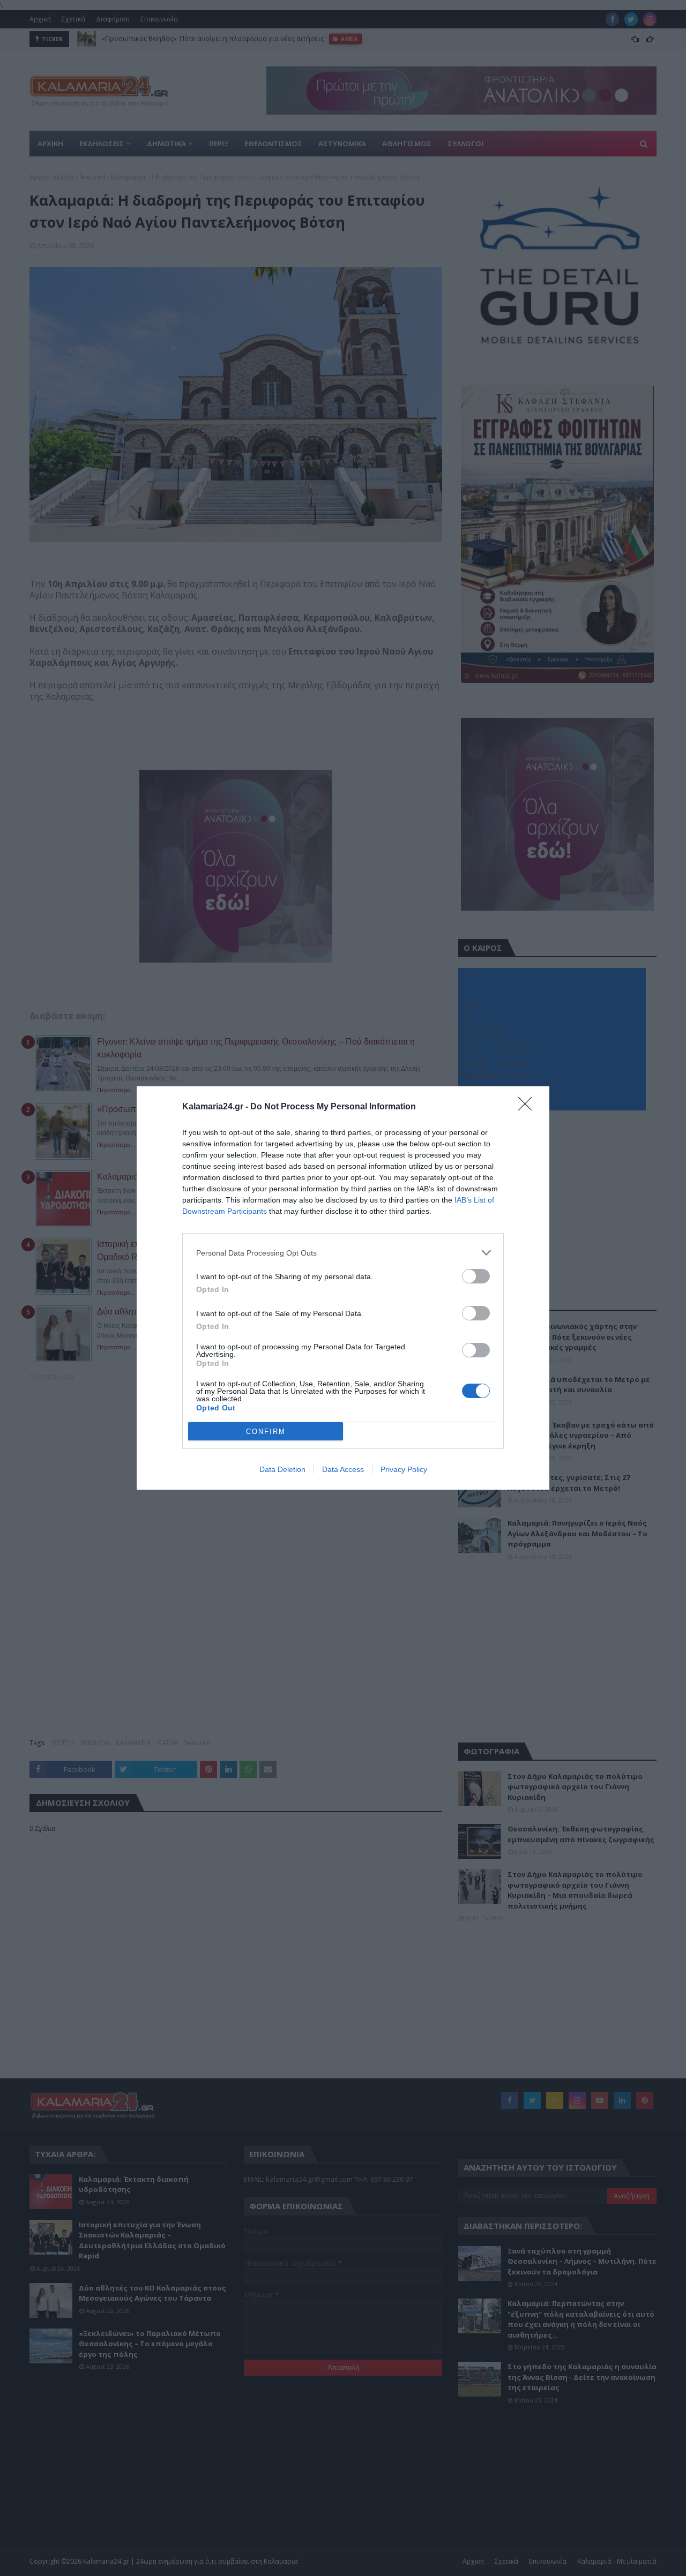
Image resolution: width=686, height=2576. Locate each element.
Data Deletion (282, 1469)
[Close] (528, 1107)
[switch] (476, 1276)
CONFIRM (266, 1432)
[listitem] (343, 1253)
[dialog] (343, 1288)
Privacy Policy (404, 1469)
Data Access (343, 1469)
